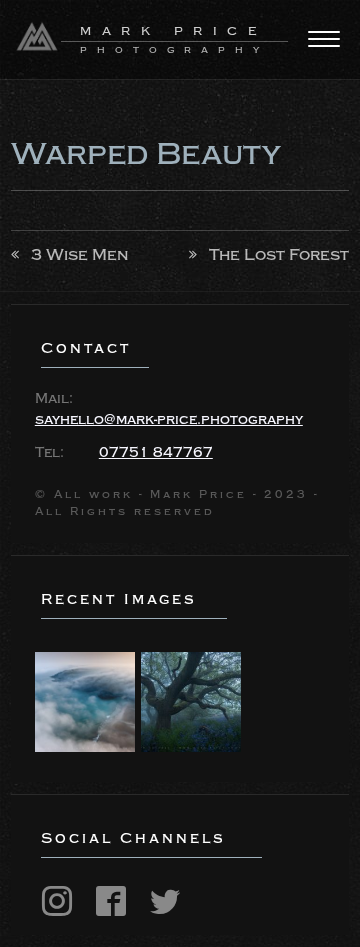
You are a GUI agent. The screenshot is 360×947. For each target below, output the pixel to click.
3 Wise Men (79, 255)
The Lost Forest (279, 255)
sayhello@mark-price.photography (169, 420)
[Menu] (324, 39)
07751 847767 (156, 453)
